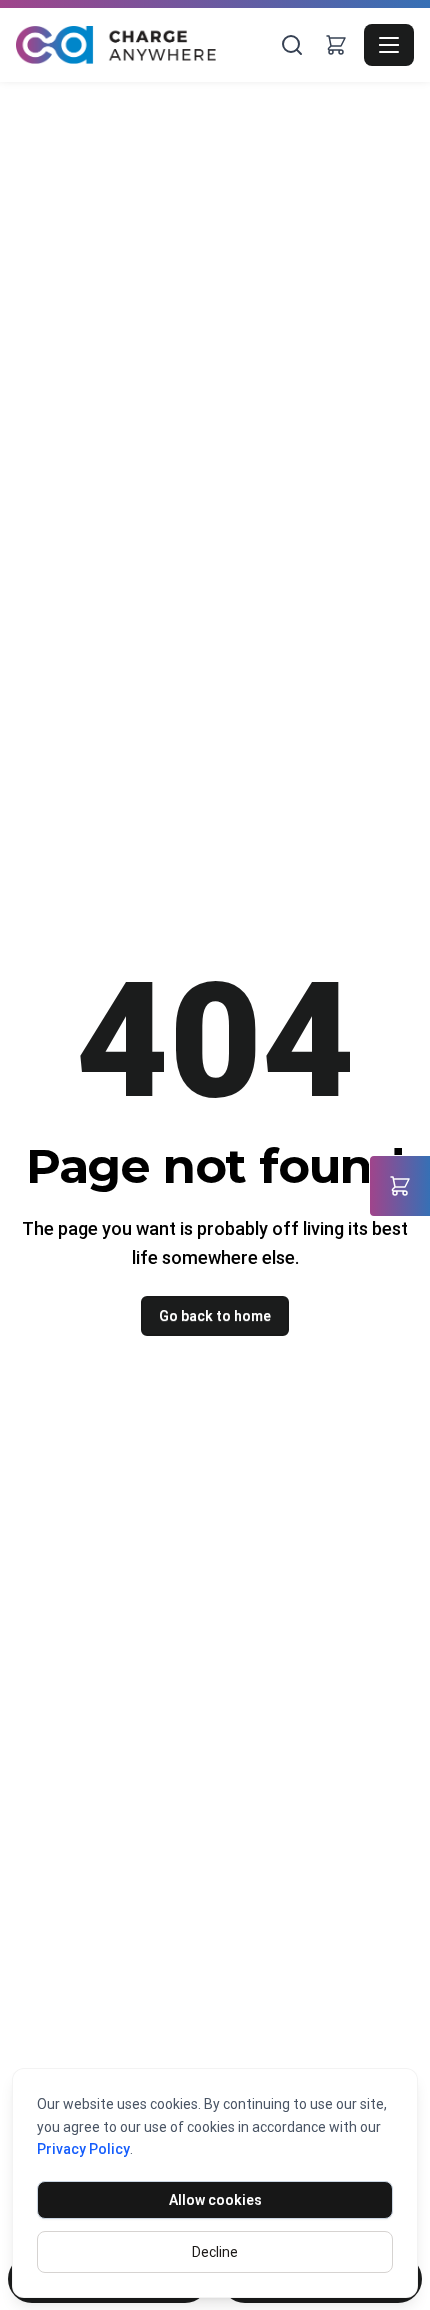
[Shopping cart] (336, 45)
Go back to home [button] (215, 1316)
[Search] (292, 45)
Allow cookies (215, 2200)
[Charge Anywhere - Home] (146, 45)
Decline (215, 2252)
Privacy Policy (83, 2149)
